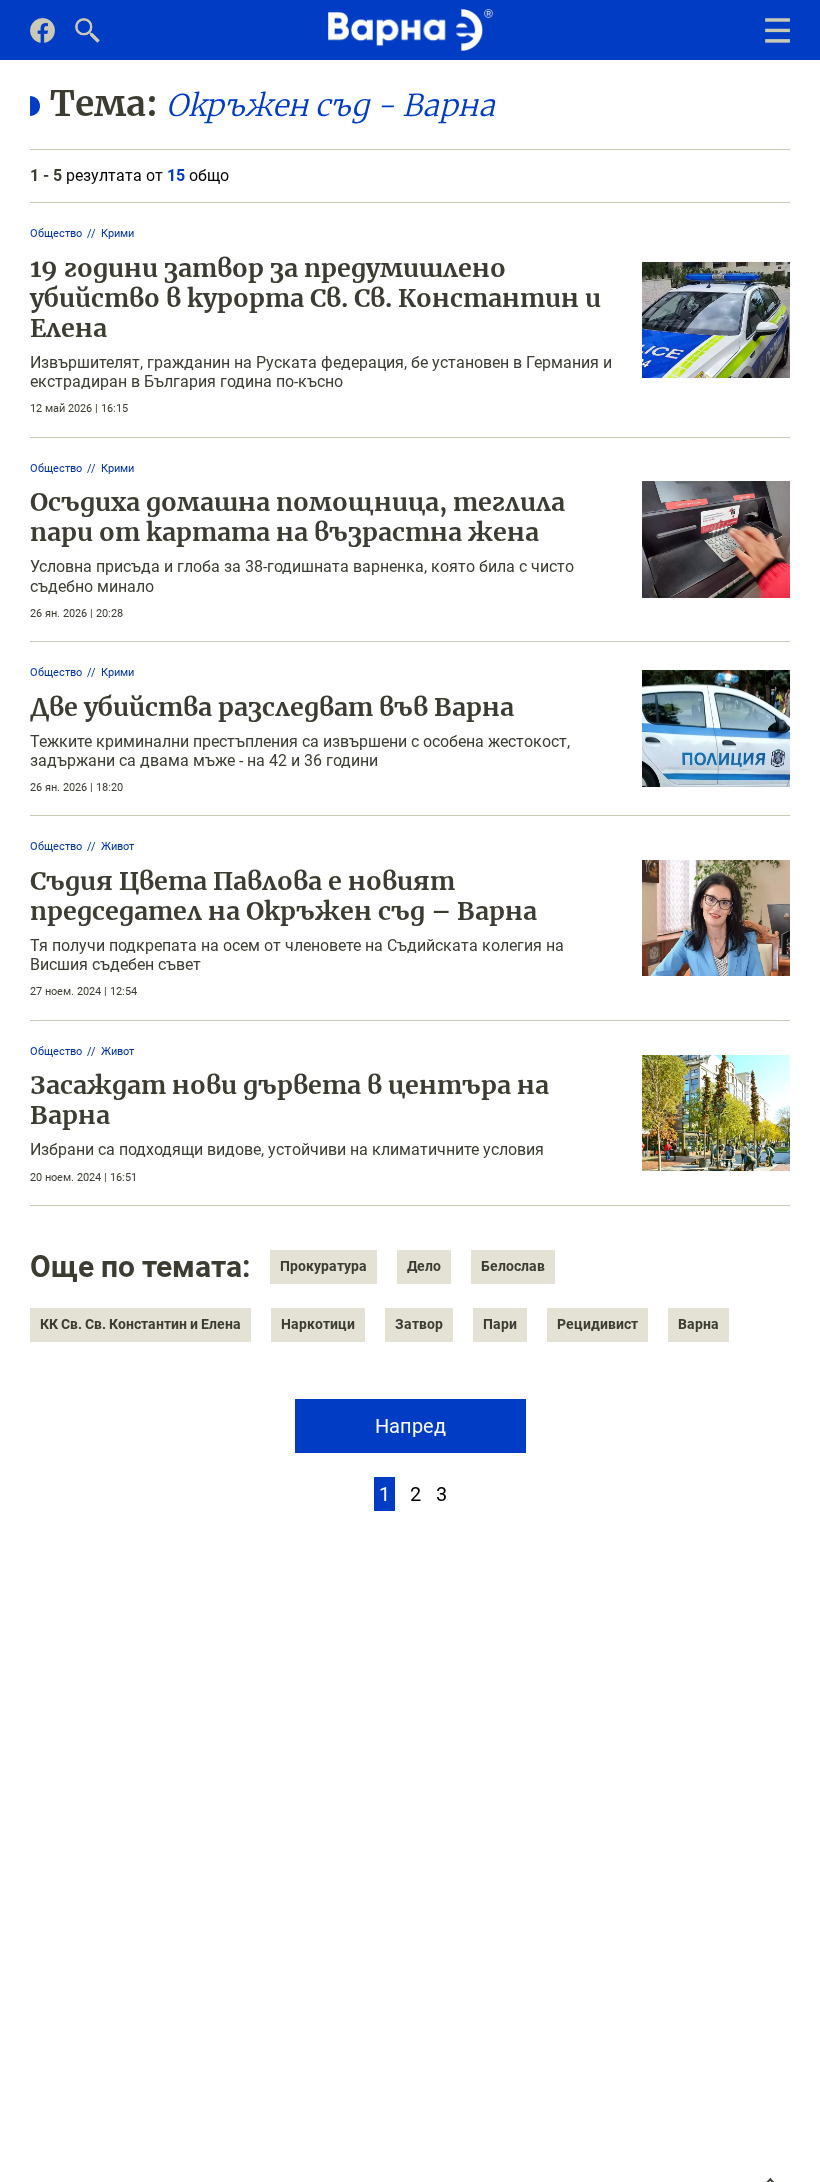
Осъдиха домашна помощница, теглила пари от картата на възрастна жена (297, 517)
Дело (424, 1266)
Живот (117, 846)
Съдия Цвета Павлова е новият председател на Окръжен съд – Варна (283, 896)
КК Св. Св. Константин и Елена (140, 1324)
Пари (500, 1324)
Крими (117, 233)
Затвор (419, 1324)
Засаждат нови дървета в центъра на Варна (289, 1100)
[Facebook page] (42, 38)
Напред (410, 1426)
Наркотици (318, 1324)
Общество (56, 233)
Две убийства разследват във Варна (272, 707)
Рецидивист (597, 1324)
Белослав (513, 1266)
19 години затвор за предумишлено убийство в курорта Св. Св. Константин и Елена (315, 298)
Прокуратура (323, 1266)
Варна (698, 1324)
